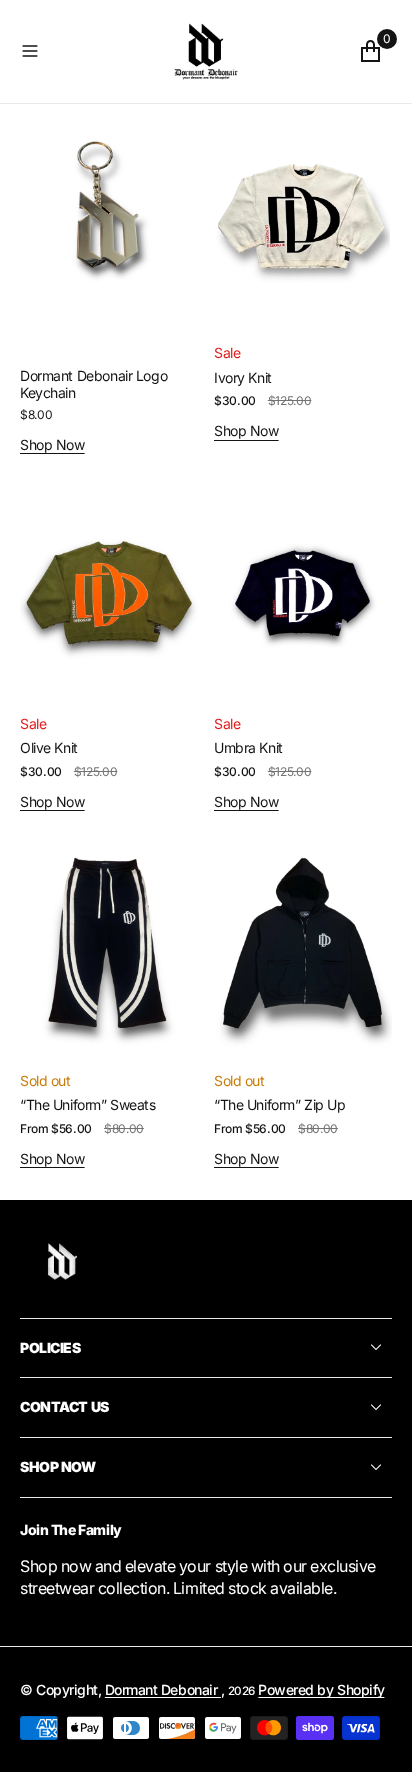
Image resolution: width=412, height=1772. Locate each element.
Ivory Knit (243, 377)
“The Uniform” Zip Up (280, 1104)
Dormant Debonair (163, 1689)
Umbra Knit (248, 747)
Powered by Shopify (321, 1689)
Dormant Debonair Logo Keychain (93, 384)
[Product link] (109, 219)
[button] (82, 51)
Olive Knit (49, 747)
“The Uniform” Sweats (88, 1104)
